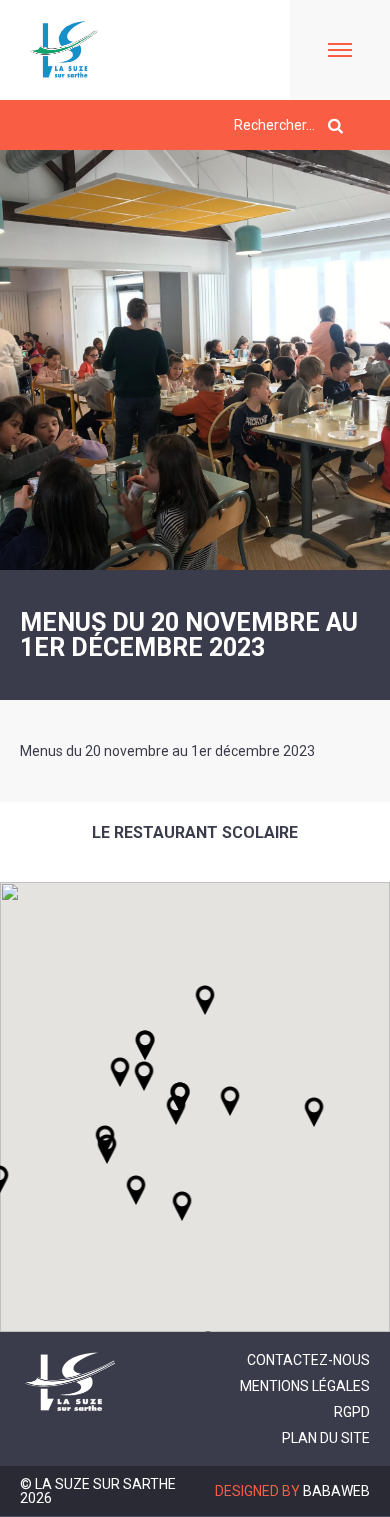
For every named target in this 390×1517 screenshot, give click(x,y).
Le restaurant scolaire (195, 832)
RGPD (352, 1412)
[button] (230, 1101)
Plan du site (326, 1438)
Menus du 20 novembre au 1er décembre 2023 (167, 751)
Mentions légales (305, 1386)
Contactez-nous (308, 1360)
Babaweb (336, 1491)
